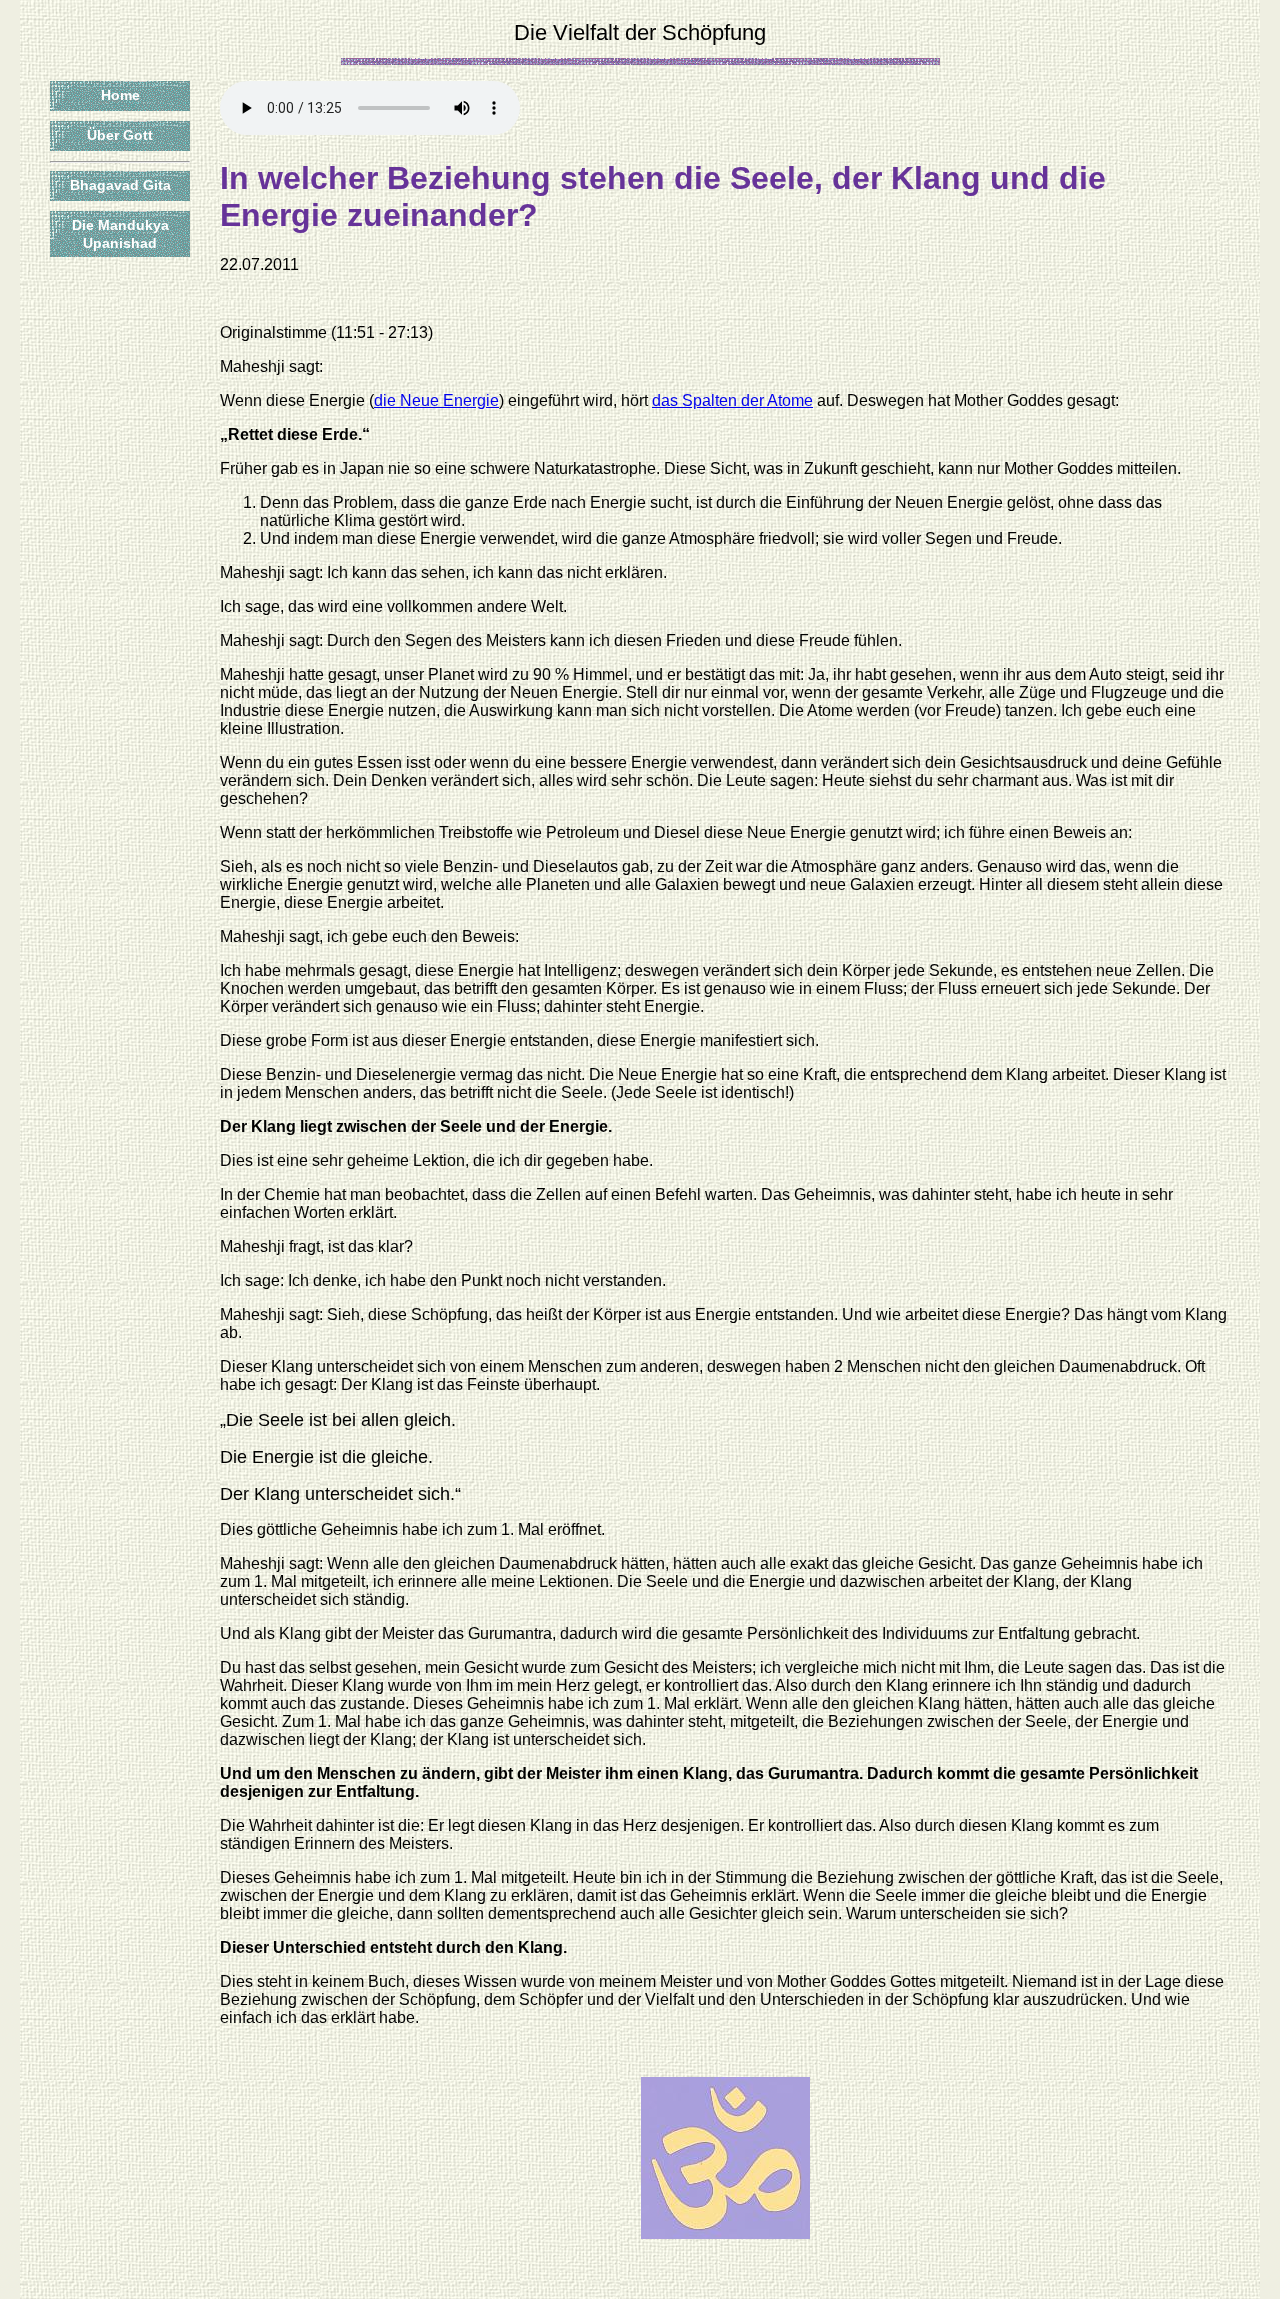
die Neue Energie (436, 400)
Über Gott (120, 135)
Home (120, 95)
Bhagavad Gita (120, 185)
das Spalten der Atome (732, 400)
